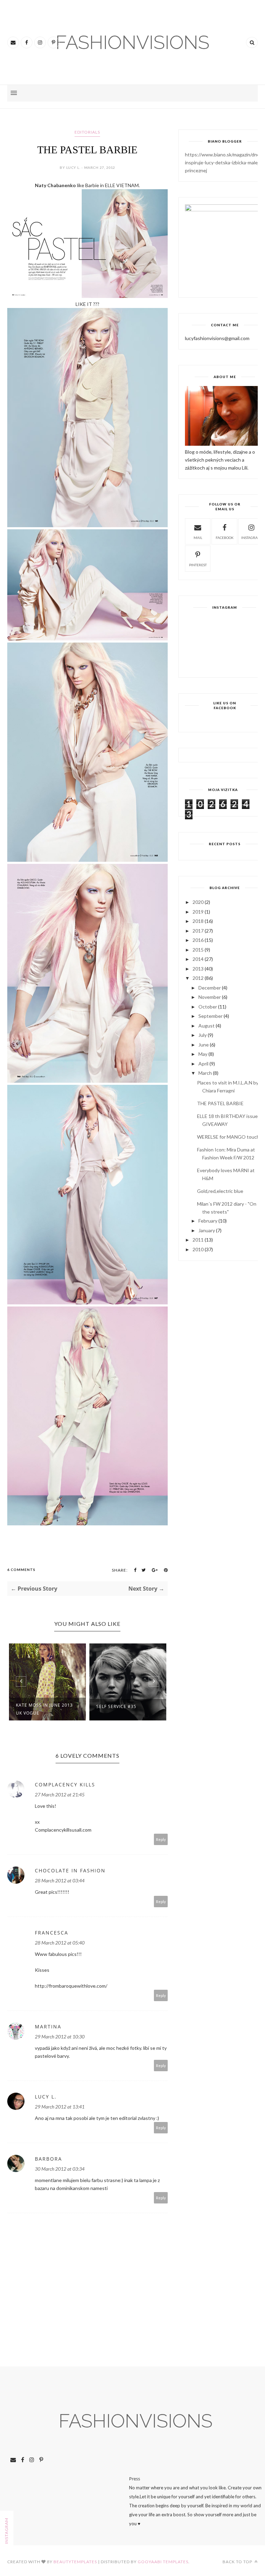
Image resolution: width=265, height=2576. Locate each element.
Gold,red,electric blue (220, 1191)
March (205, 1073)
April (203, 1064)
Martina (48, 2027)
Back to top (238, 2562)
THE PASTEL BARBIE (220, 1103)
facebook (225, 538)
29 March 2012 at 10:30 (60, 2037)
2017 (198, 931)
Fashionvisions (136, 2421)
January (207, 1230)
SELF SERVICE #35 (116, 1706)
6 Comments (21, 1570)
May (203, 1054)
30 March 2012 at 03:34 (60, 2169)
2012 (198, 978)
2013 (198, 969)
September (210, 1016)
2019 (198, 912)
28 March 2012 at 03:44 (60, 1880)
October (208, 1007)
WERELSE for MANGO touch (228, 1137)
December (210, 988)
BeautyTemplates (75, 2562)
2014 (198, 959)
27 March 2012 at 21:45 (60, 1794)
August (207, 1026)
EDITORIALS (87, 132)
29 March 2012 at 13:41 (60, 2107)
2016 (198, 940)
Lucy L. (46, 2097)
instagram (251, 538)
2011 (198, 1240)
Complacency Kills (65, 1784)
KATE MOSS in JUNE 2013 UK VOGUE (44, 1709)
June (204, 1045)
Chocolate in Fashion (70, 1870)
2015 (198, 950)
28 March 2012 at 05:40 (60, 1943)
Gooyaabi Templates (163, 2562)
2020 (198, 902)
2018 (198, 921)
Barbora (48, 2159)
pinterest (198, 565)
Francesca (52, 1933)
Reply (161, 1839)
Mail (198, 538)
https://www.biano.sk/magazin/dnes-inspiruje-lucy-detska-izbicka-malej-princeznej (224, 162)
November (210, 997)
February (208, 1221)
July (203, 1035)
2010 (198, 1249)
